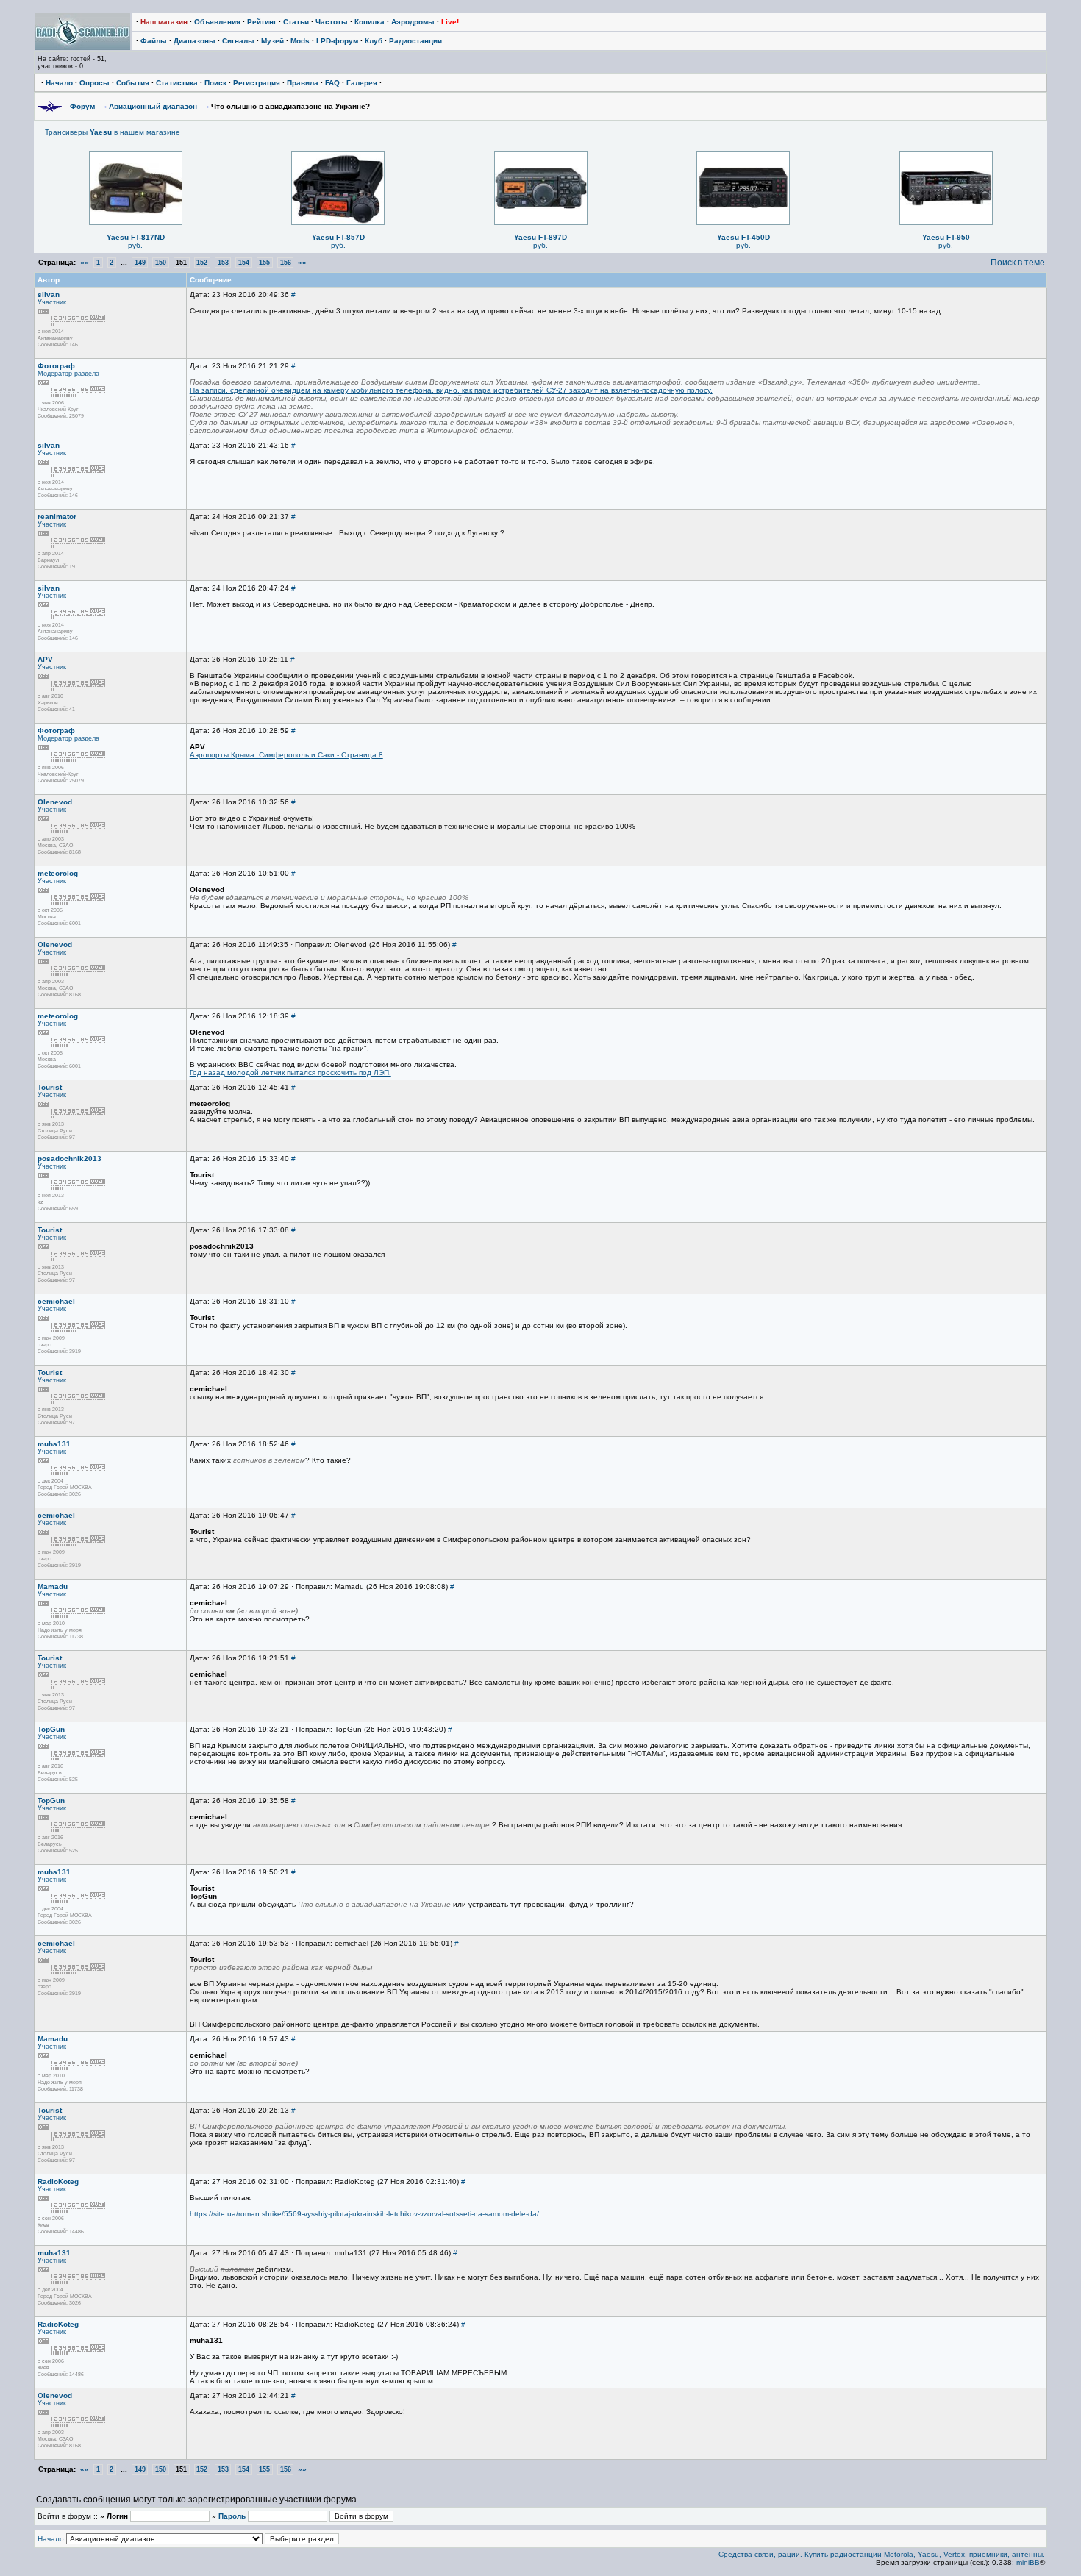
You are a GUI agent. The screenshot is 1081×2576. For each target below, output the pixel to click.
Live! (450, 22)
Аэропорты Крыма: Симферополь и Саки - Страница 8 (286, 755)
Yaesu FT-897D (540, 237)
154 (244, 263)
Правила (303, 83)
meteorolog (58, 873)
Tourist (50, 1087)
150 (161, 263)
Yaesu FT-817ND (136, 237)
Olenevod (55, 802)
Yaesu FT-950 (946, 237)
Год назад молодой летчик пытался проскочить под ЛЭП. (290, 1073)
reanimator (57, 517)
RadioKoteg (58, 2181)
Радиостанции (415, 41)
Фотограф (56, 366)
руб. (135, 245)
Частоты (332, 22)
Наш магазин (164, 22)
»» (302, 262)
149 (140, 263)
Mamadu (53, 1587)
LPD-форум (337, 41)
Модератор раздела (68, 374)
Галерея (362, 83)
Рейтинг (262, 22)
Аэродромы (413, 22)
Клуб (374, 41)
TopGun (51, 1729)
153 (223, 263)
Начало (59, 83)
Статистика (177, 83)
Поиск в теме (1018, 263)
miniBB (1028, 2562)
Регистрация (257, 83)
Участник (52, 302)
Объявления (217, 22)
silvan (49, 295)
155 (264, 263)
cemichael (56, 1301)
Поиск (215, 83)
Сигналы (238, 41)
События (133, 83)
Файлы (154, 41)
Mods (300, 41)
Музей (272, 41)
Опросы (94, 83)
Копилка (370, 22)
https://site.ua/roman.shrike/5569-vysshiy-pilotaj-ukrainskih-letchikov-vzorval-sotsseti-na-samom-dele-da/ (364, 2214)
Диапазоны (195, 41)
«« (85, 262)
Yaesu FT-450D (743, 237)
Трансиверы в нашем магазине (113, 132)
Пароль (232, 2516)
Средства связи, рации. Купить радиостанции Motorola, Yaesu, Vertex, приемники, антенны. (882, 2554)
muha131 (54, 1444)
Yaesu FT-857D (338, 237)
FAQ (332, 83)
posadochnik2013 (69, 1159)
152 (202, 263)
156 (286, 263)
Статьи (296, 22)
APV (45, 659)
